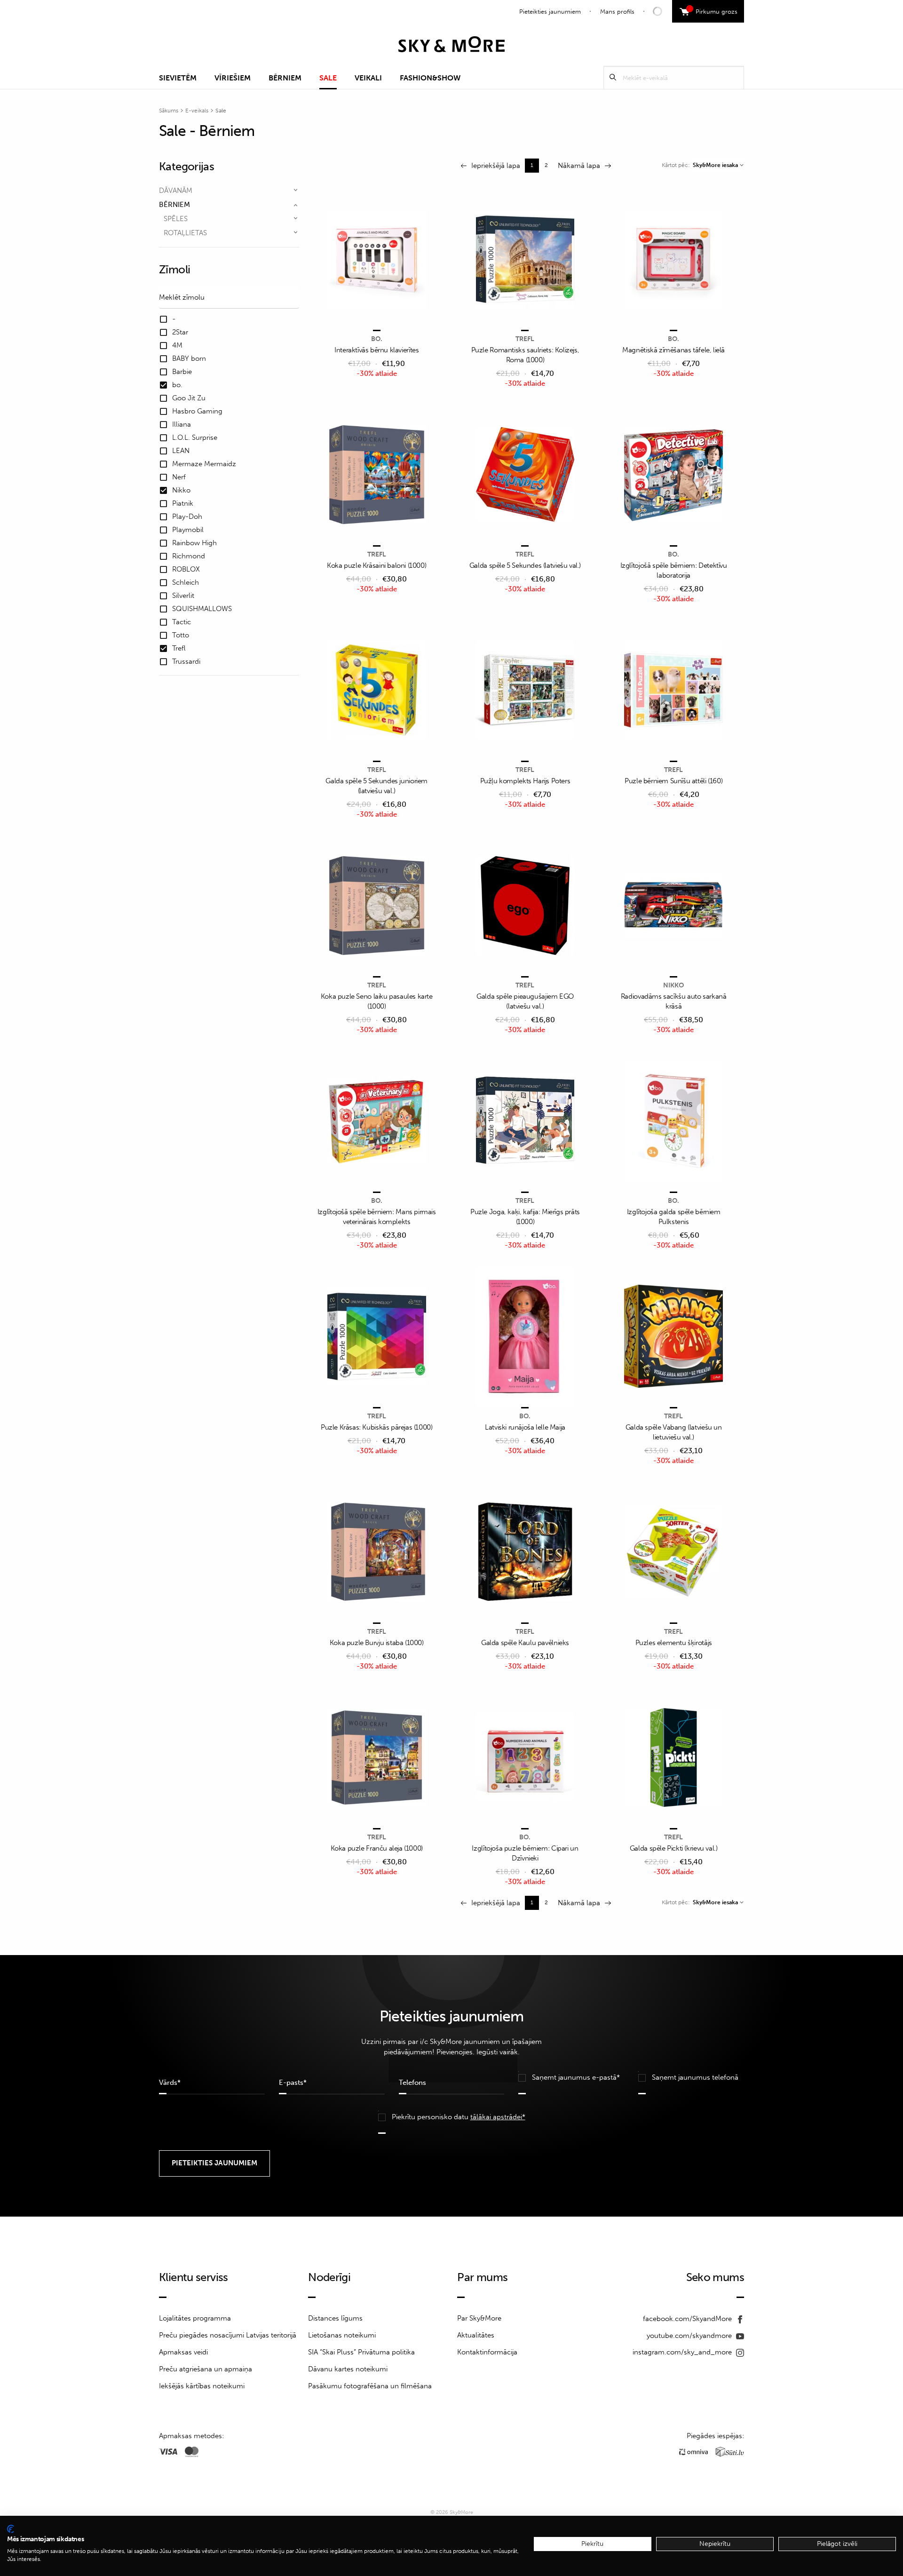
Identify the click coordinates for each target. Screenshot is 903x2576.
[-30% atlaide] (377, 260)
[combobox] (718, 165)
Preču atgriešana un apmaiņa (206, 2369)
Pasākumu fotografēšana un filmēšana (370, 2386)
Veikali (368, 78)
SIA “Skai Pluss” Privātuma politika (361, 2352)
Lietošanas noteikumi (342, 2335)
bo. (377, 339)
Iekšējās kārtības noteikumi (202, 2386)
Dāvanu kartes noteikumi (348, 2369)
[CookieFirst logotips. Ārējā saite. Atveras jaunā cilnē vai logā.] (11, 2529)
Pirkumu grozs (713, 10)
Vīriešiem (233, 78)
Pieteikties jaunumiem (550, 12)
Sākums (169, 111)
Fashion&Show (430, 78)
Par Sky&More (479, 2318)
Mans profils (617, 12)
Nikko (673, 985)
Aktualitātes (476, 2335)
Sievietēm (178, 78)
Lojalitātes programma (195, 2318)
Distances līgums (335, 2318)
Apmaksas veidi (183, 2352)
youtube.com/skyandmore (690, 2336)
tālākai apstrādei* (498, 2117)
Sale (328, 78)
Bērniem (285, 78)
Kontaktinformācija (487, 2352)
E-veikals (197, 111)
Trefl (525, 339)
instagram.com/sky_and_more (683, 2352)
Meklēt (613, 77)
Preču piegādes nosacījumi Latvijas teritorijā (228, 2335)
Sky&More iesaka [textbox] (715, 165)
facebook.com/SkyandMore (688, 2319)
